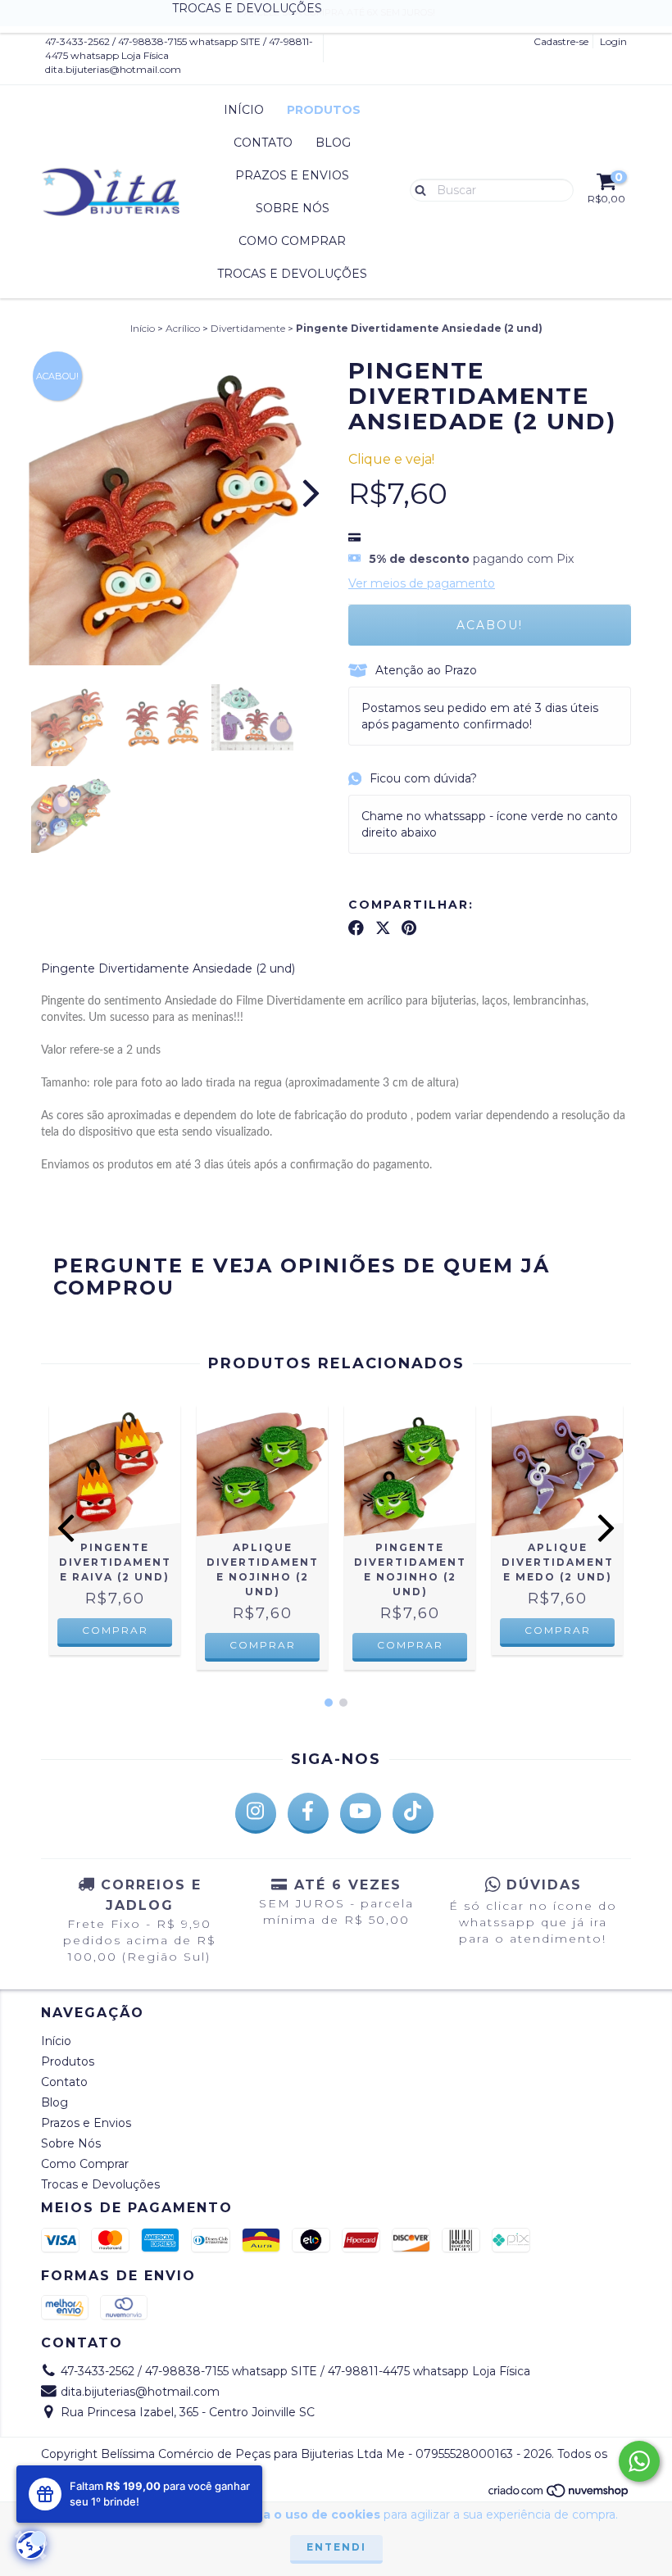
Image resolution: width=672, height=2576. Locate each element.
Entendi (336, 2547)
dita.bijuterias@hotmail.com (113, 69)
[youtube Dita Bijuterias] (361, 1813)
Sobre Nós (293, 208)
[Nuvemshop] (559, 2494)
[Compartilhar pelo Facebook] (356, 927)
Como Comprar (292, 241)
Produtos (324, 110)
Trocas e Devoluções (292, 274)
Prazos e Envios (292, 175)
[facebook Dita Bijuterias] (308, 1813)
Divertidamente (248, 328)
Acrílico (183, 328)
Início (244, 110)
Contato (263, 143)
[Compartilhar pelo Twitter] (383, 927)
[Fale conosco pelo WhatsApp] (639, 2461)
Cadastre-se (561, 41)
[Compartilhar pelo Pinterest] (409, 927)
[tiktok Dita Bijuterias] (413, 1813)
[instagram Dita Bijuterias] (256, 1813)
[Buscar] (417, 189)
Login (613, 41)
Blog (333, 143)
